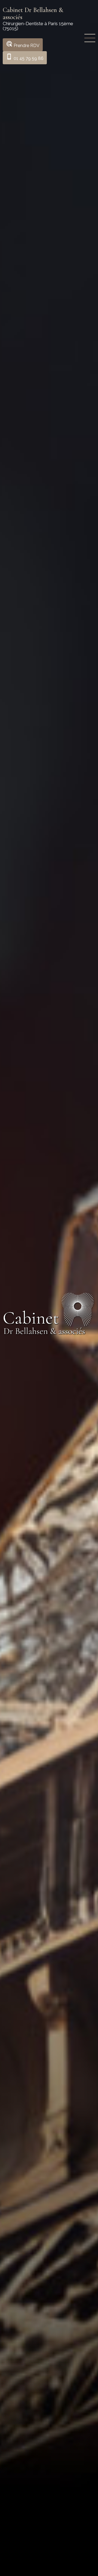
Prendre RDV (23, 44)
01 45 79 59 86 (25, 57)
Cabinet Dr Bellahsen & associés (33, 14)
